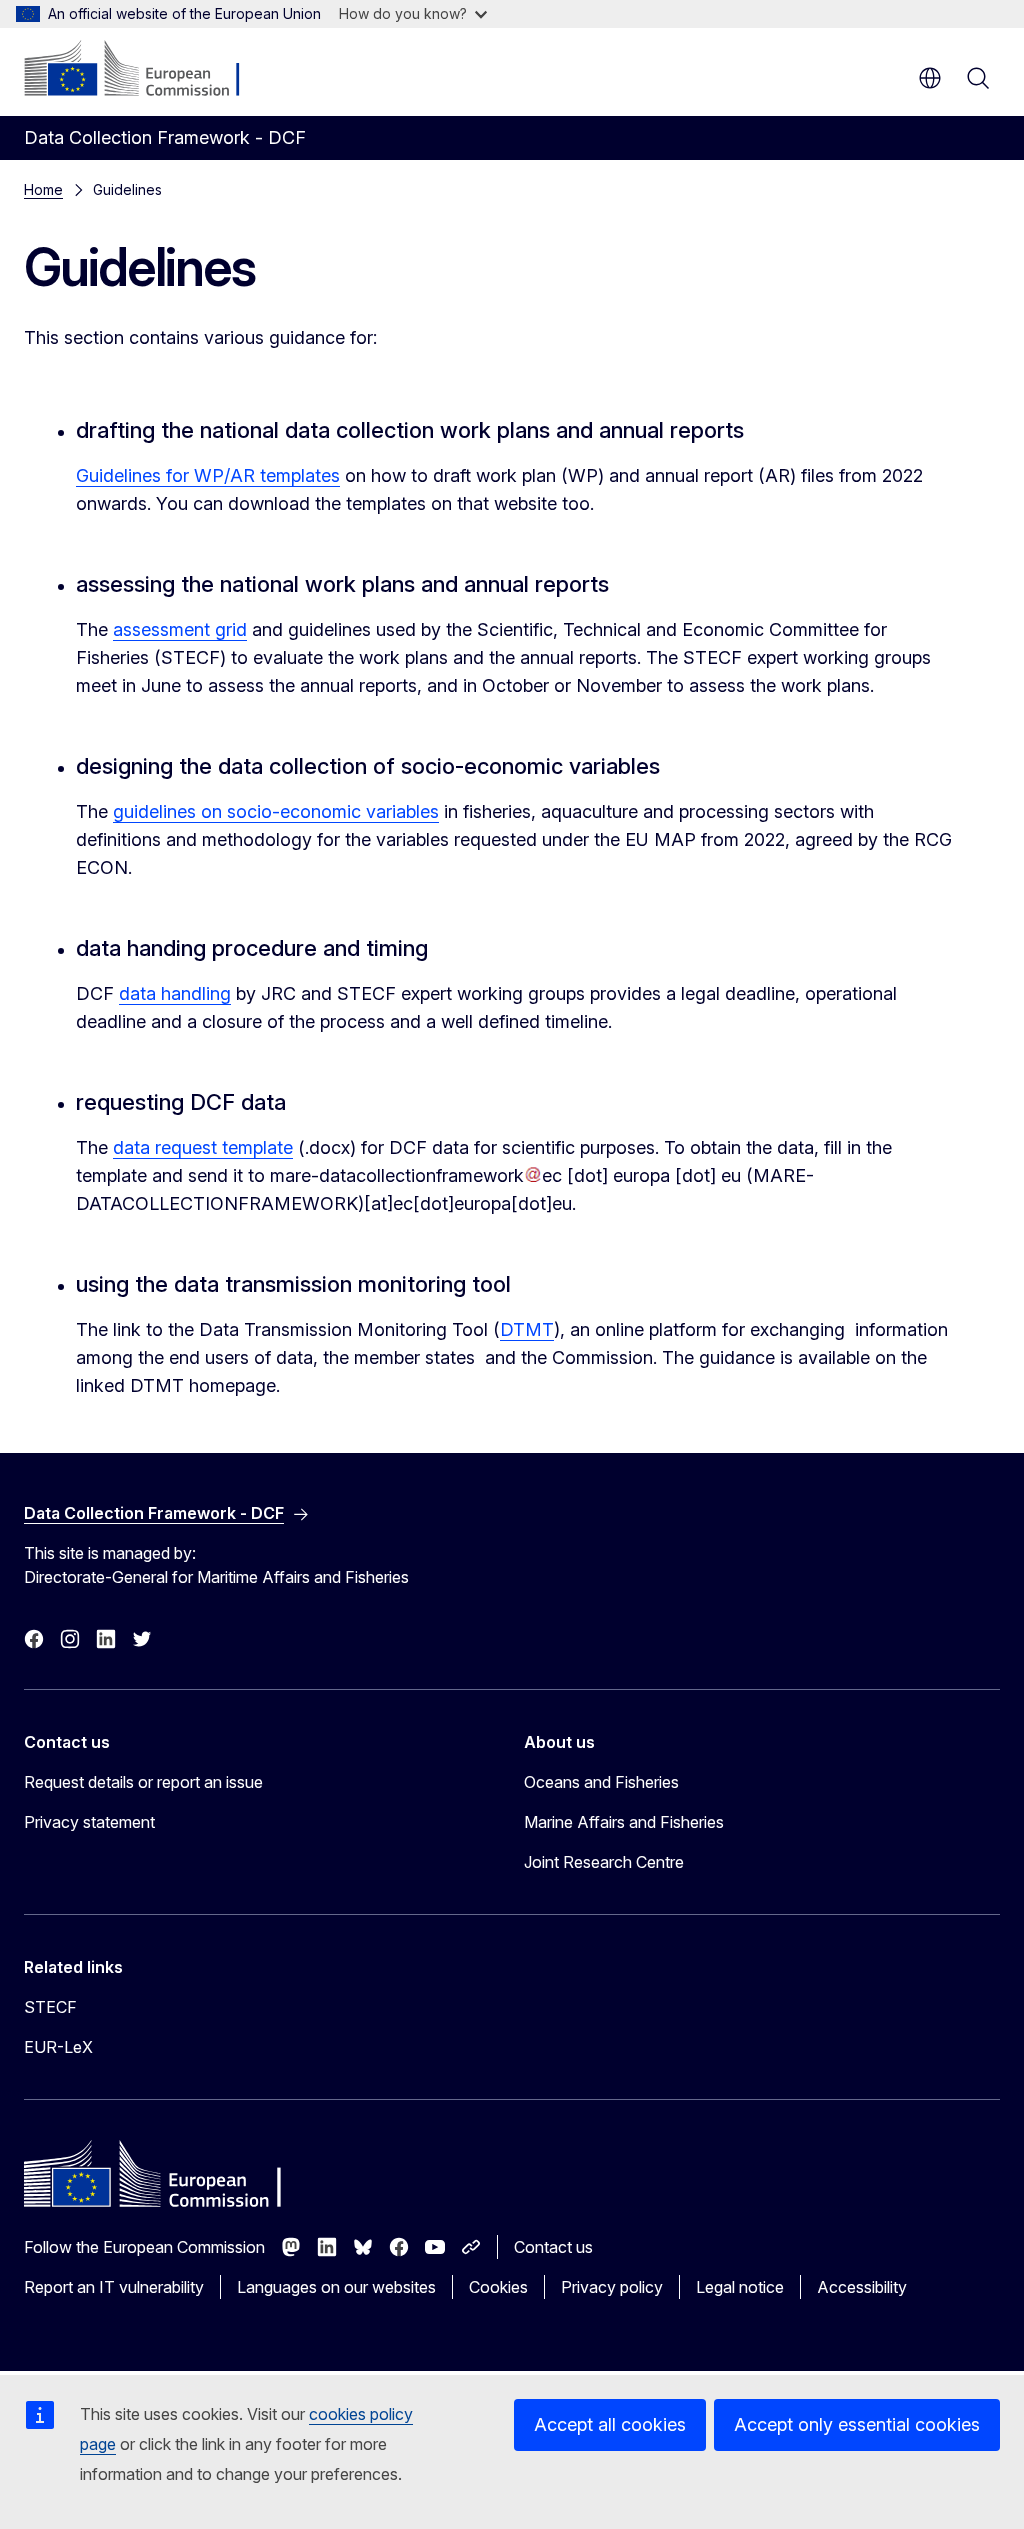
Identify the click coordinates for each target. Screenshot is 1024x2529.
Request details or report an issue (143, 1782)
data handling (175, 993)
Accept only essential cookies (857, 2424)
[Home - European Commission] (145, 70)
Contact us (553, 2247)
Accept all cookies (610, 2424)
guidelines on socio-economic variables (276, 811)
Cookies (498, 2287)
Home (43, 189)
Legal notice (740, 2287)
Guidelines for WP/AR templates (208, 475)
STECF (50, 2007)
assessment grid (180, 629)
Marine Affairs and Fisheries (624, 1822)
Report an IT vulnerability (114, 2287)
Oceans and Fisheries (601, 1782)
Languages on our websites (336, 2287)
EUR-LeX (58, 2047)
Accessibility (862, 2287)
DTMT (527, 1329)
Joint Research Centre (604, 1862)
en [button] (930, 78)
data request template (203, 1147)
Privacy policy (612, 2287)
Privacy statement (89, 1822)
